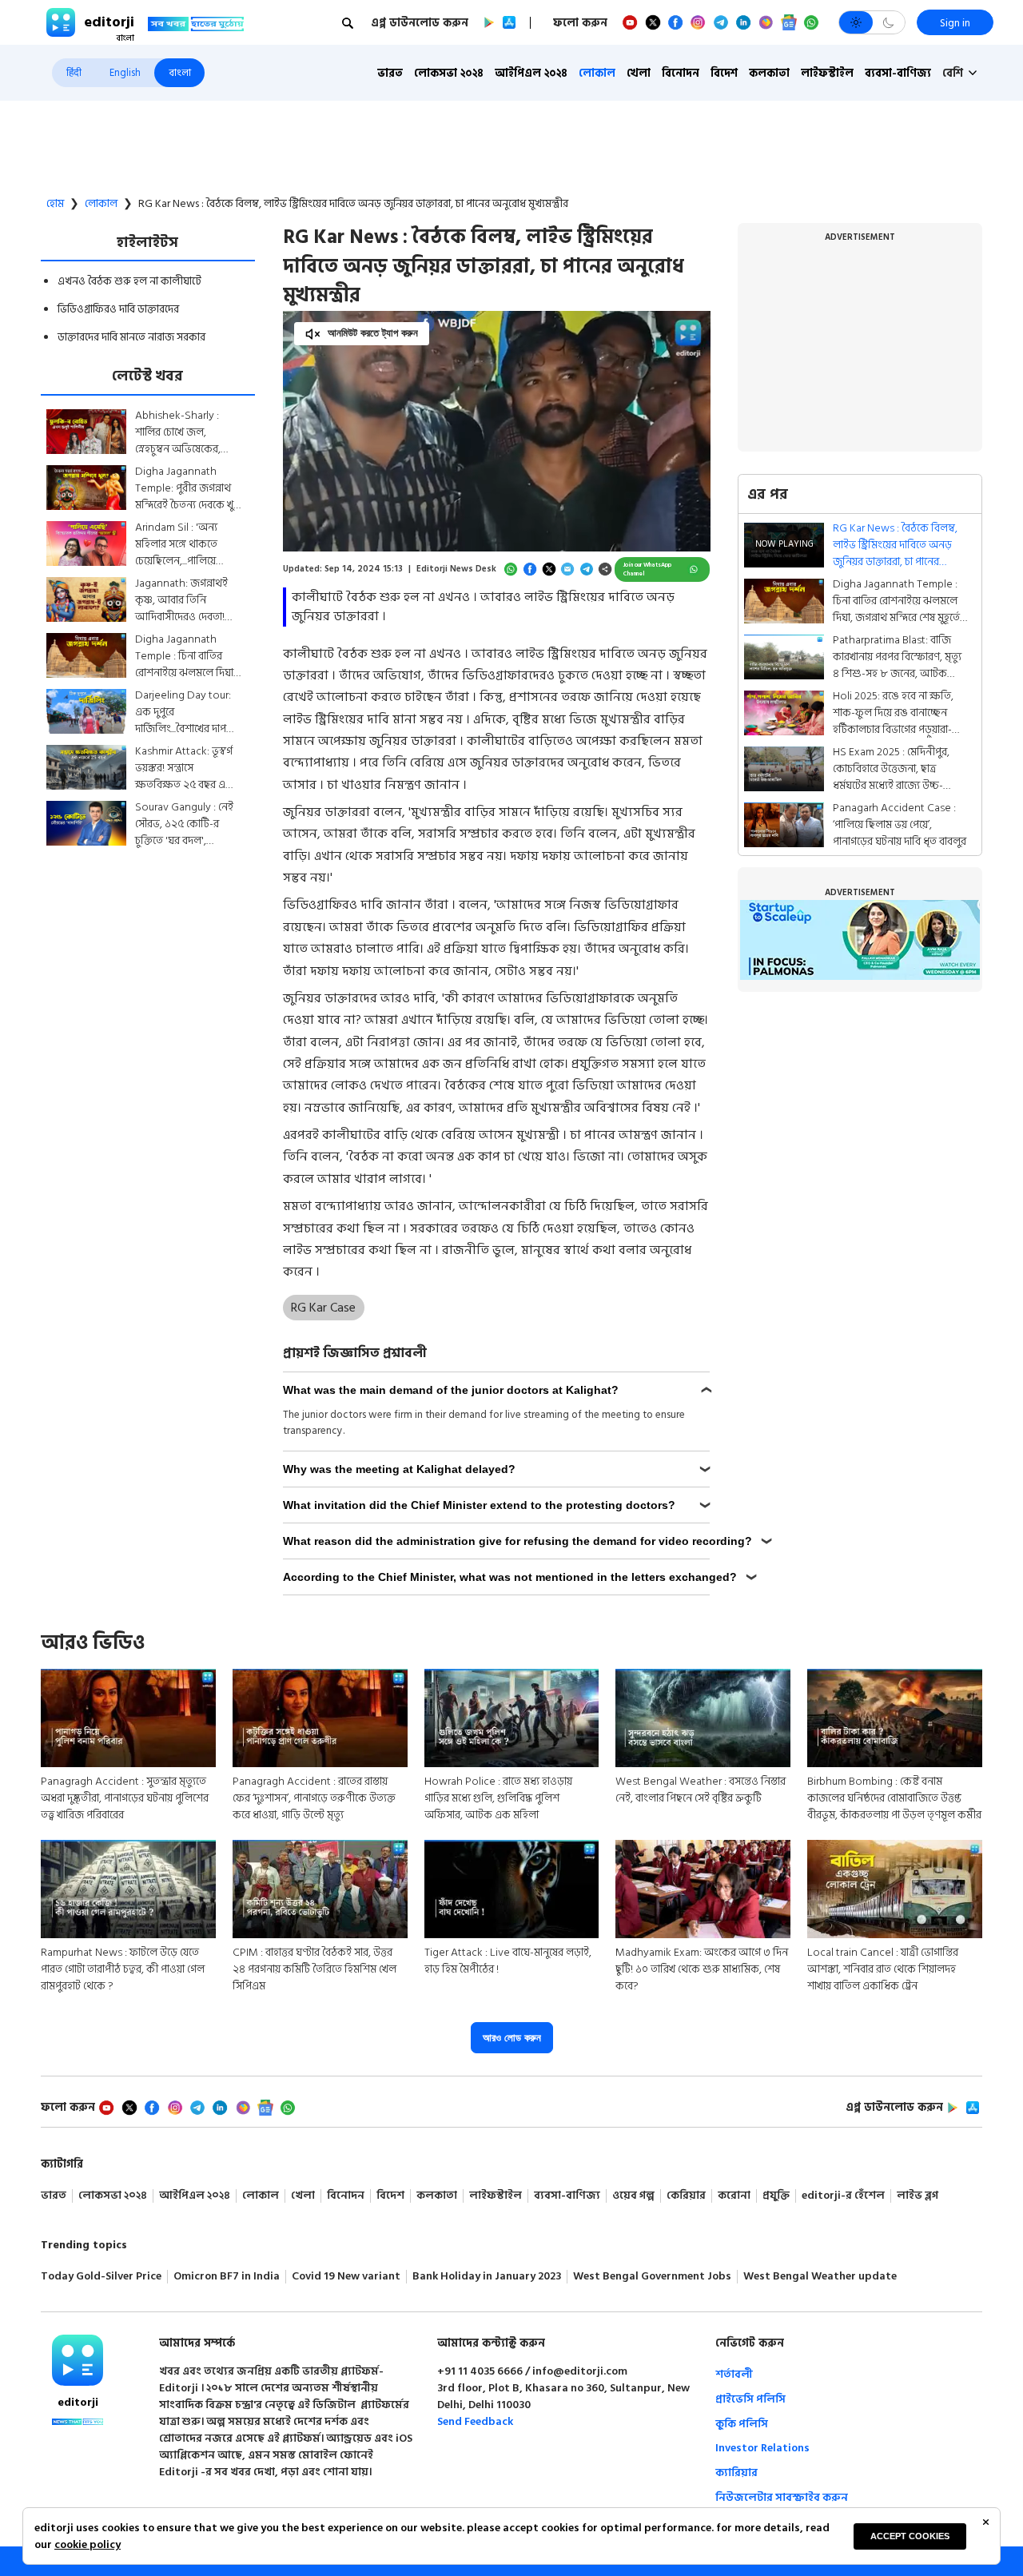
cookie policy (88, 2544)
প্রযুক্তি (776, 2196)
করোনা (734, 2196)
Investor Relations (762, 2448)
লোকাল (597, 73)
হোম (55, 204)
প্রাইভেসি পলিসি (750, 2399)
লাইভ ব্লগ (918, 2196)
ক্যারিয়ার (736, 2472)
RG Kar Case (323, 1308)
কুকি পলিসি (742, 2424)
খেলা (639, 73)
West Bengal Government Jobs (652, 2277)
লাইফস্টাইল (827, 73)
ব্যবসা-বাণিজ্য (898, 73)
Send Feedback (475, 2421)
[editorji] (78, 2360)
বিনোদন (681, 73)
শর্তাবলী (734, 2374)
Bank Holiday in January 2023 (487, 2277)
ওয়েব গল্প (633, 2196)
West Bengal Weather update (820, 2277)
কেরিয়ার (686, 2196)
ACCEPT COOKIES (910, 2536)
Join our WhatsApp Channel (647, 569)
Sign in (955, 23)
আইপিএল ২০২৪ (531, 73)
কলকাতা (769, 73)
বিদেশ (724, 73)
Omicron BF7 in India (227, 2277)
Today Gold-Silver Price (101, 2277)
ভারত (390, 73)
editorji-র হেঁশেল (843, 2196)
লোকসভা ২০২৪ (449, 73)
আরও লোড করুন (512, 2038)
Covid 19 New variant (346, 2277)
